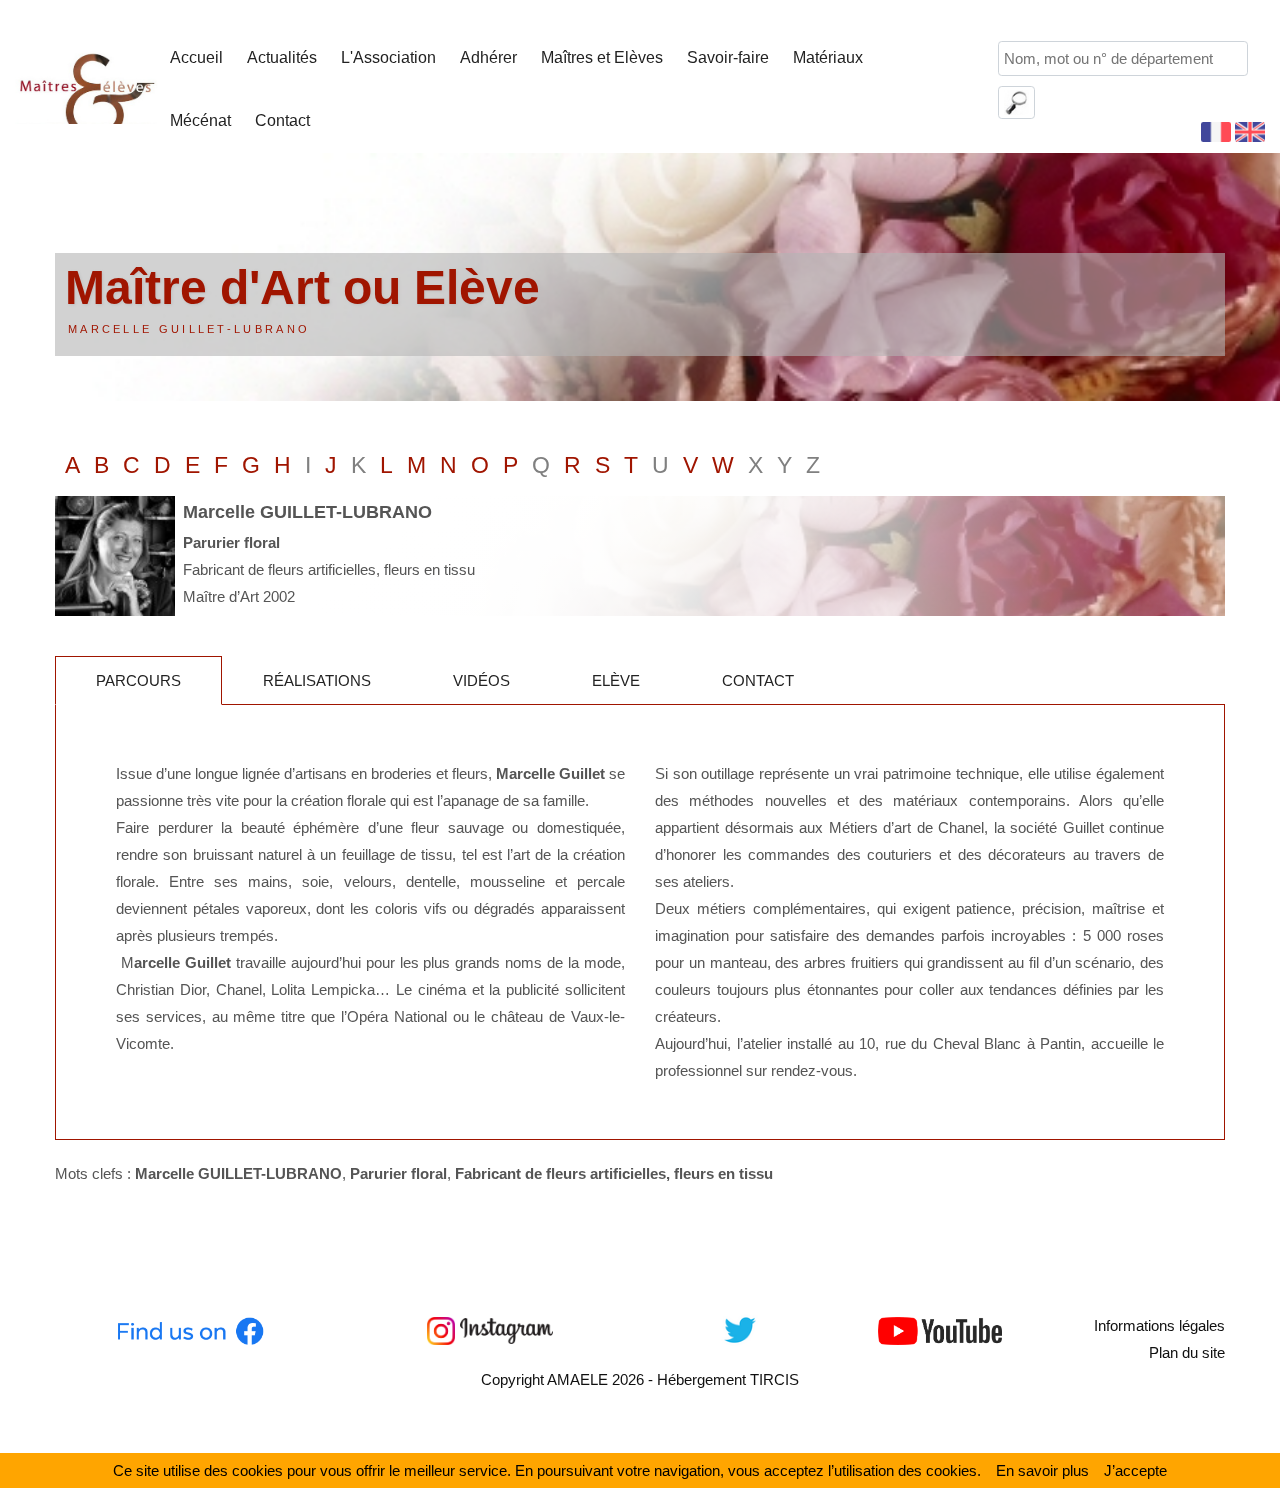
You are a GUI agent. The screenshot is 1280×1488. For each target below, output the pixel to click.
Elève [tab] (616, 680)
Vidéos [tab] (481, 680)
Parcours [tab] (138, 680)
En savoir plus (1042, 1470)
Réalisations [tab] (317, 680)
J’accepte (1135, 1470)
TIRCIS (774, 1379)
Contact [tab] (758, 680)
